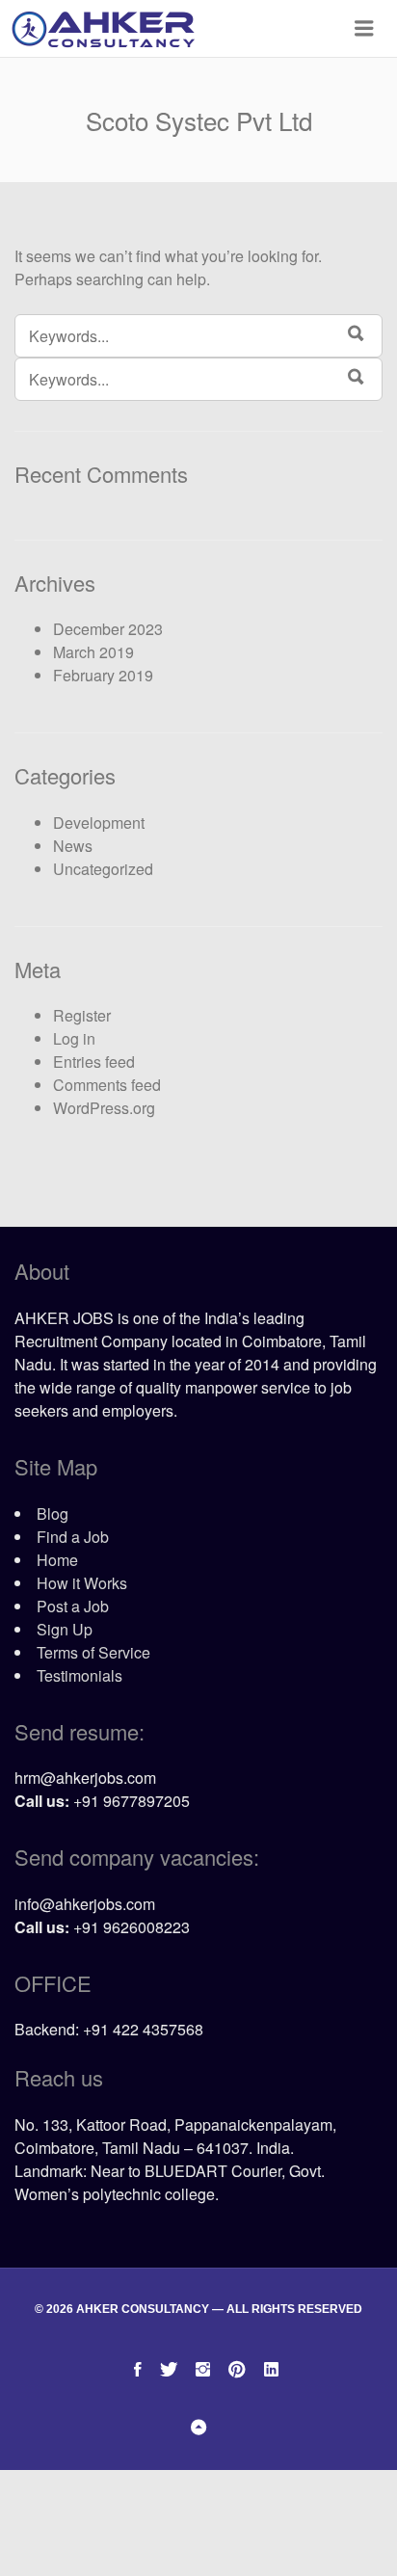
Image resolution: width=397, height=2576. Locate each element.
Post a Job (73, 1606)
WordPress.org (104, 1108)
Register (82, 1015)
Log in (74, 1038)
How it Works (82, 1583)
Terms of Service (93, 1652)
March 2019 (93, 652)
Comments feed (107, 1085)
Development (99, 823)
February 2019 (103, 675)
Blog (53, 1514)
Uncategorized (103, 869)
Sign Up (65, 1629)
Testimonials (79, 1675)
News (73, 846)
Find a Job (73, 1537)
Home (57, 1560)
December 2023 (108, 629)
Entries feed (94, 1062)
